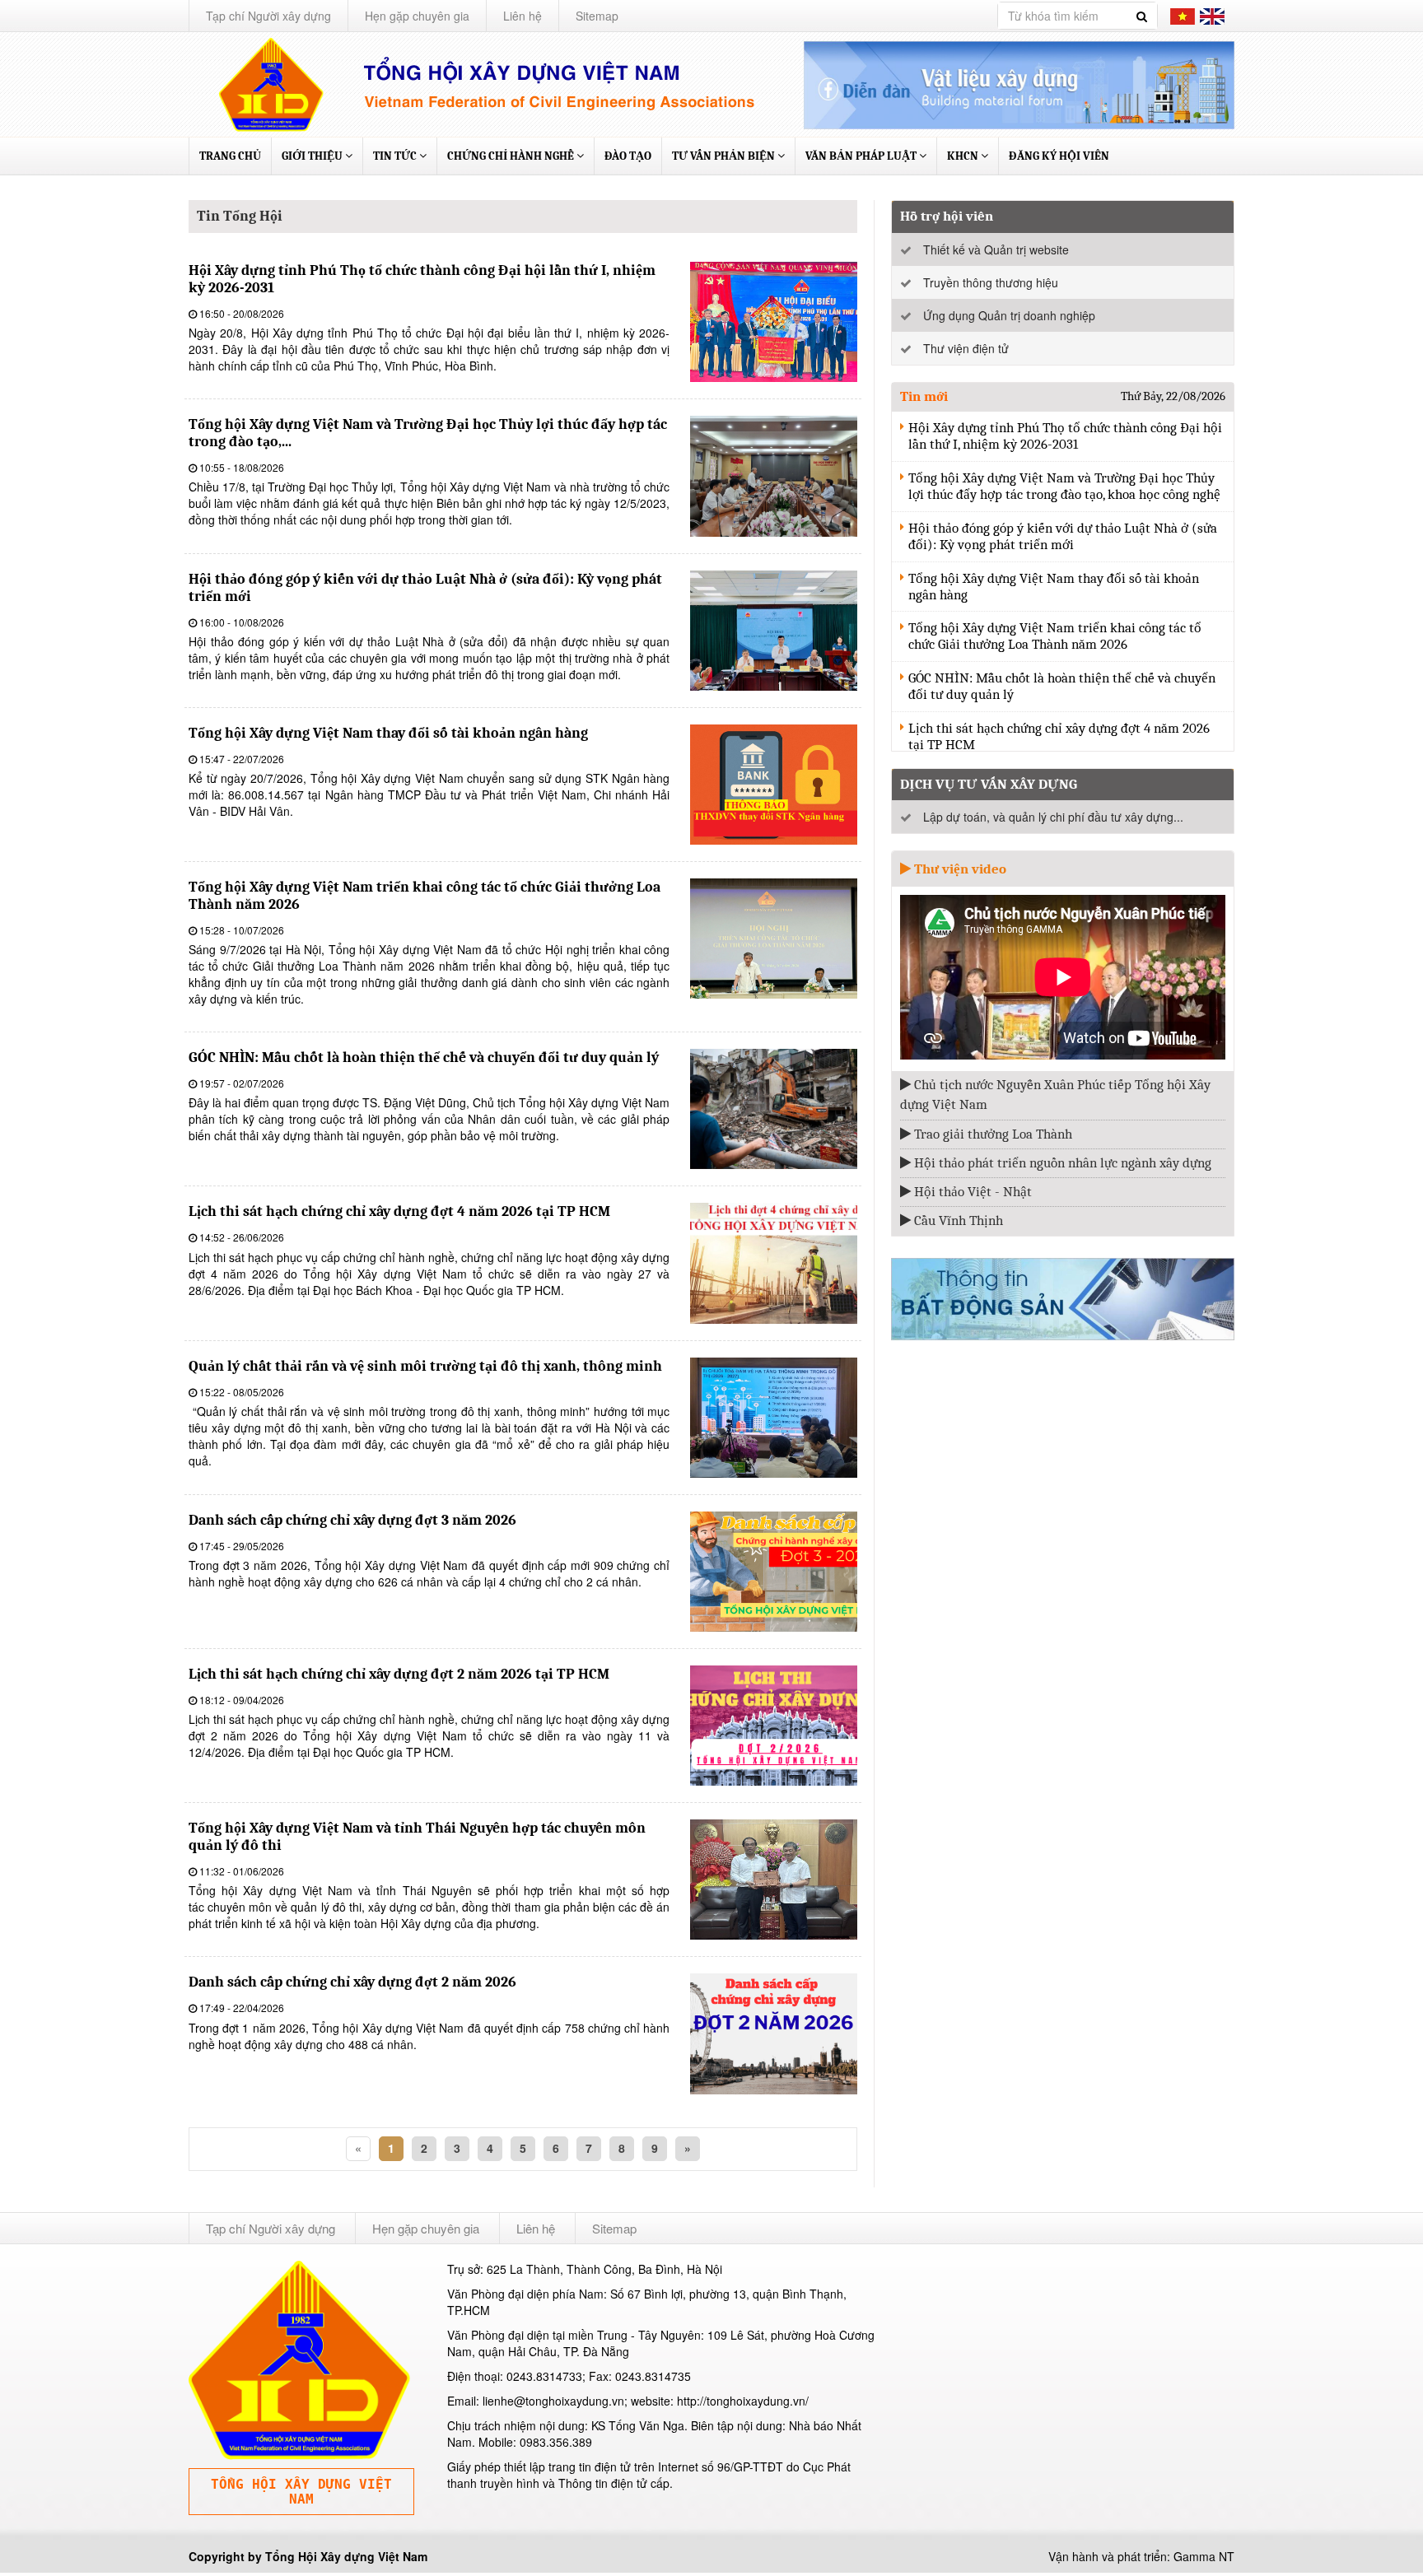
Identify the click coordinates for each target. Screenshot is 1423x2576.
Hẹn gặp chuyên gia (417, 16)
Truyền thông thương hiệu (991, 282)
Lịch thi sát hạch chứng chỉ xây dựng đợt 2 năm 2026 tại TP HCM (399, 1674)
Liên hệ (523, 16)
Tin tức (396, 156)
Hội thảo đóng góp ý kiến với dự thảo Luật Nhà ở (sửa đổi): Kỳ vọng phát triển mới (425, 588)
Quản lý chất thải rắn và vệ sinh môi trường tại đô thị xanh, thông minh (425, 1366)
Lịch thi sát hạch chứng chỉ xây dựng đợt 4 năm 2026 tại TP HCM (399, 1211)
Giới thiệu (313, 156)
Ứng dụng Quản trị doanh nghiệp (1009, 315)
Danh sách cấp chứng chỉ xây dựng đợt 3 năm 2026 (352, 1520)
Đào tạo (628, 156)
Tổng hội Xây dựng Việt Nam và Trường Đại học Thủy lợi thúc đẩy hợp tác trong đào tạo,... (428, 433)
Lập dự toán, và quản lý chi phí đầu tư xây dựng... (1053, 817)
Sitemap (597, 16)
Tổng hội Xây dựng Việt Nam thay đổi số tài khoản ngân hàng (388, 733)
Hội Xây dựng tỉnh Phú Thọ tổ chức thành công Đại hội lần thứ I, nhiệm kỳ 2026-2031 (422, 279)
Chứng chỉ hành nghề (512, 156)
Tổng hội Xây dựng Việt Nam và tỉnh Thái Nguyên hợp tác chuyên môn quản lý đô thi (417, 1837)
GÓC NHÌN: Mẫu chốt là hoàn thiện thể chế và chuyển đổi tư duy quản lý (424, 1057)
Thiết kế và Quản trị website (996, 249)
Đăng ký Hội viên (1059, 156)
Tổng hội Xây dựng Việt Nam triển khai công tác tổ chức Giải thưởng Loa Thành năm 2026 (425, 896)
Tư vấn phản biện (725, 156)
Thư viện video (959, 869)
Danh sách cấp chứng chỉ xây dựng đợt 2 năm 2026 (352, 1982)
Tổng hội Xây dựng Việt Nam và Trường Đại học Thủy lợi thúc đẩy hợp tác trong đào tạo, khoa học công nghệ (1064, 486)
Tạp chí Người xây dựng (268, 16)
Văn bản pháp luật (862, 156)
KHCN (964, 156)
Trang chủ (230, 156)
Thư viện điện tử (966, 348)
